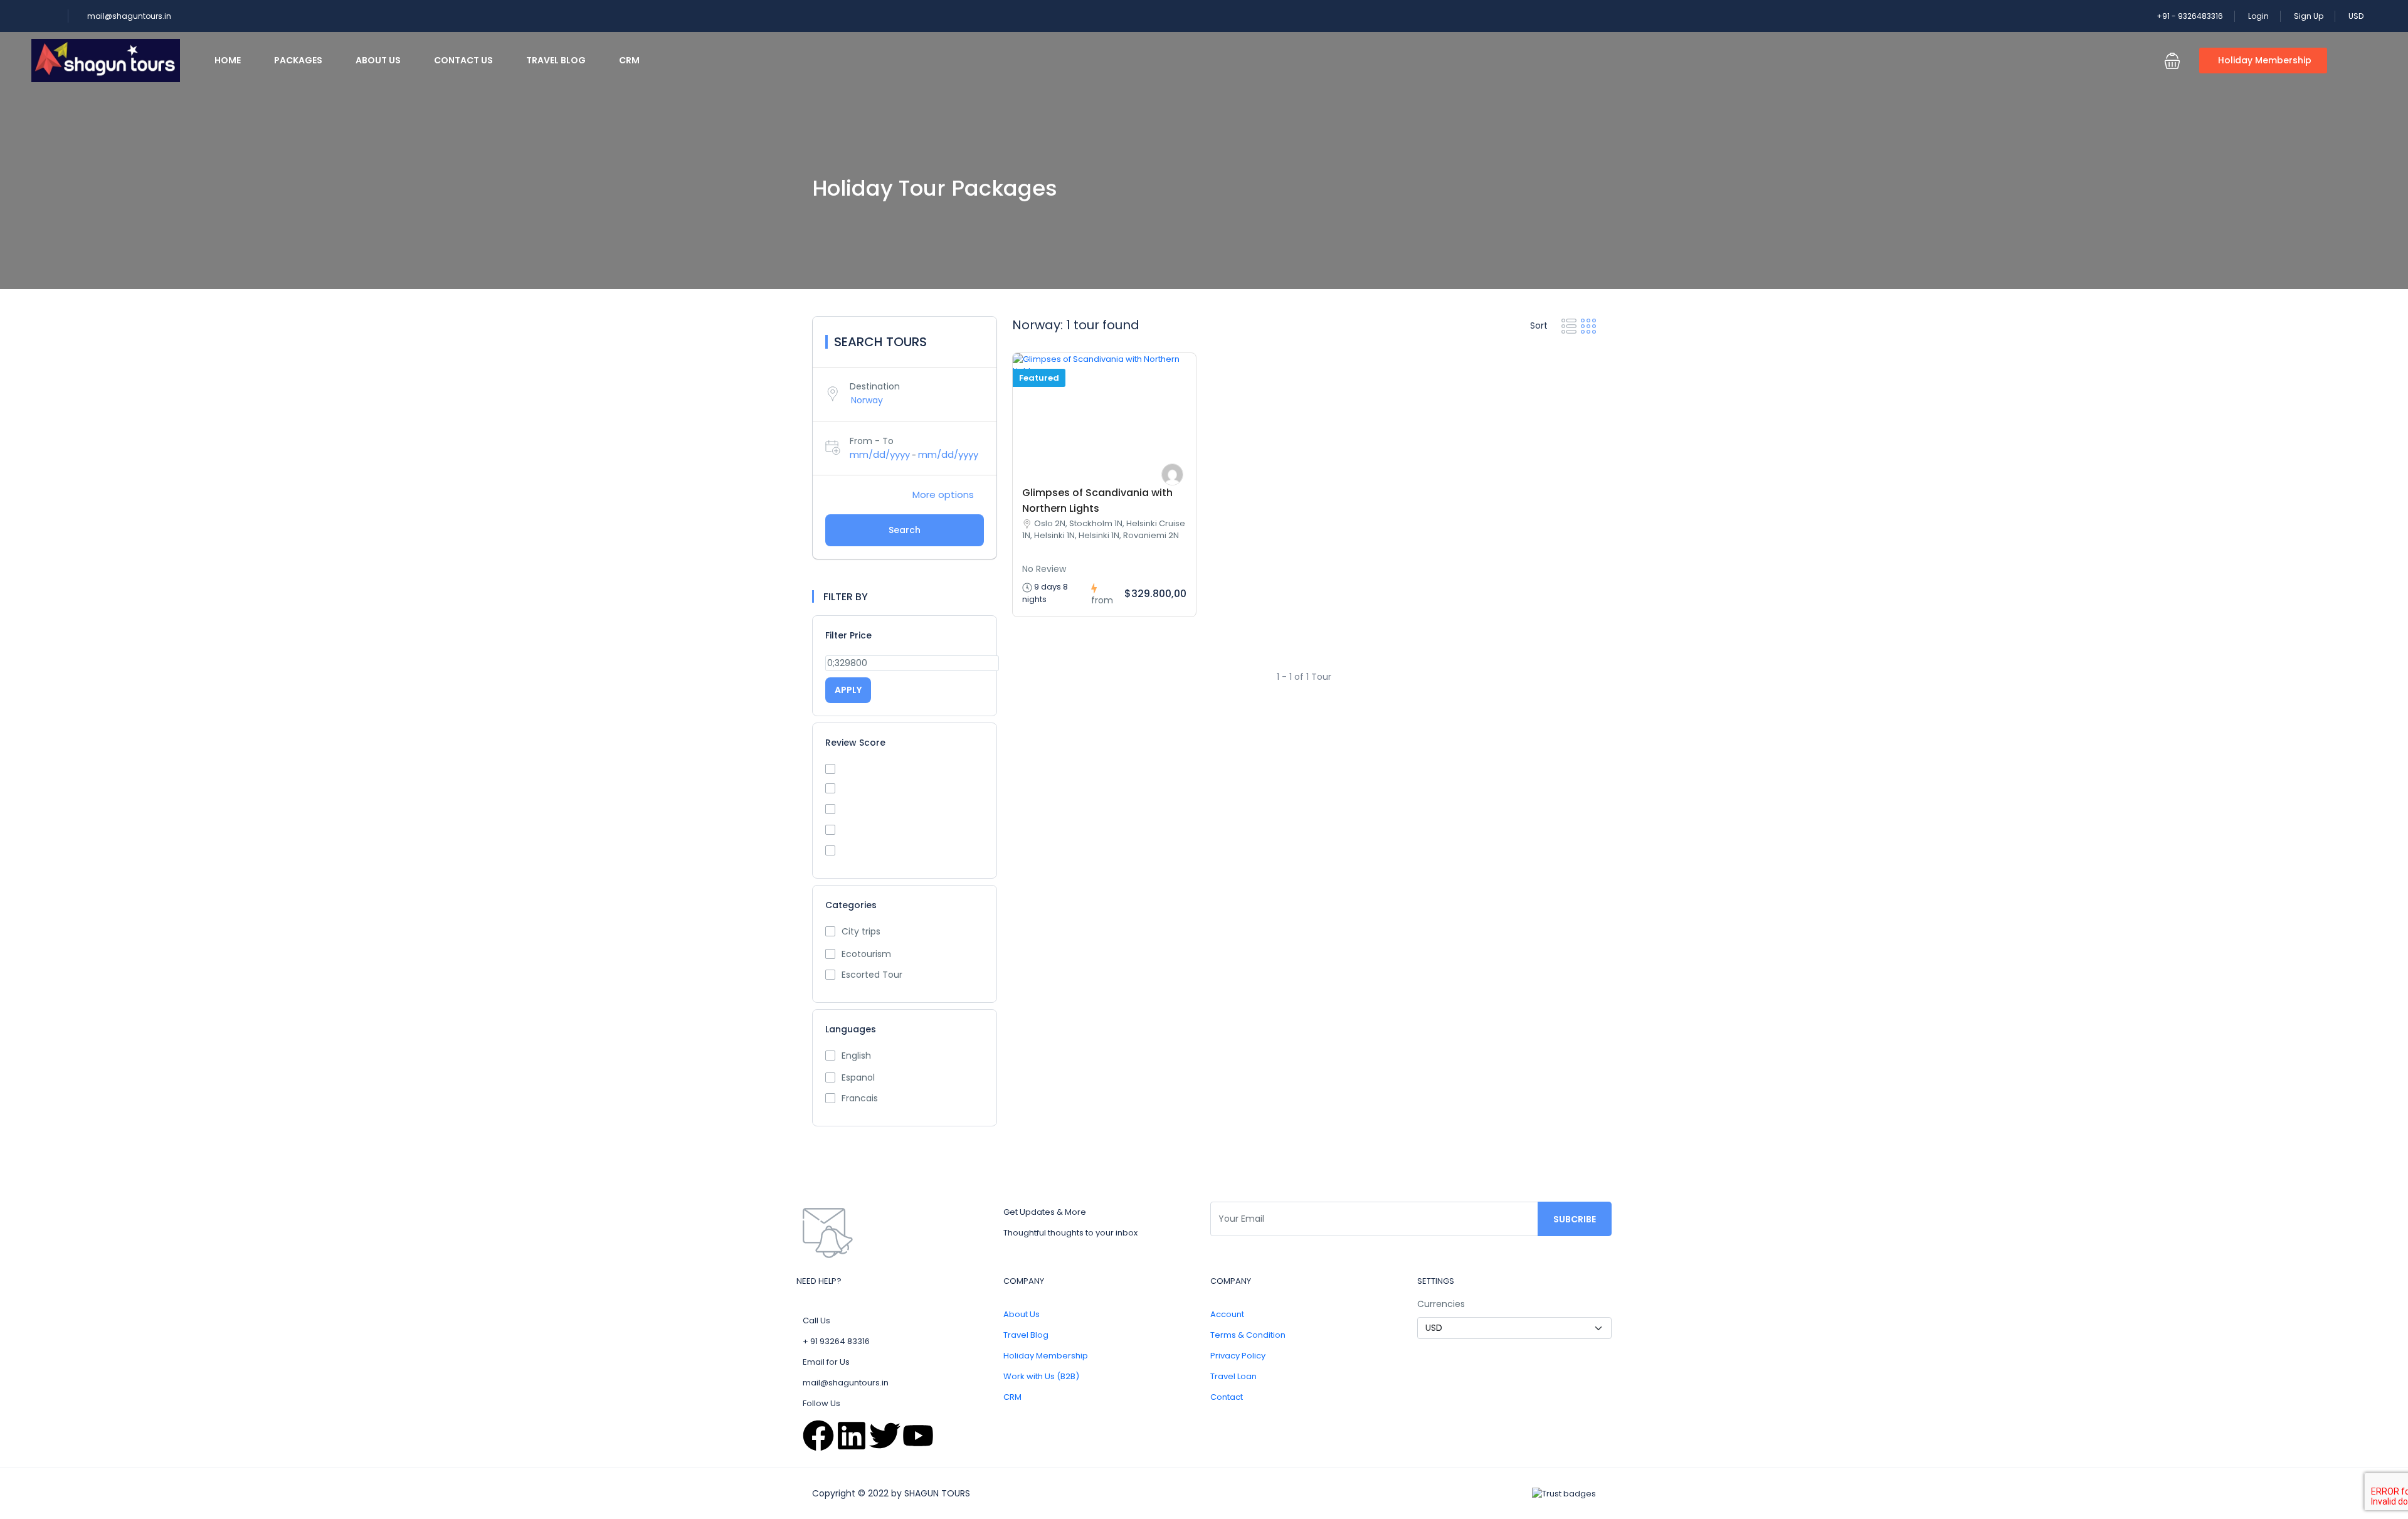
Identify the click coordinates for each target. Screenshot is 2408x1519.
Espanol (858, 1077)
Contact (1227, 1397)
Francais (860, 1098)
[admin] (1172, 474)
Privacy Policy (1238, 1356)
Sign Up (2309, 16)
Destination (875, 386)
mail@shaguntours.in (129, 16)
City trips (861, 931)
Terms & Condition (1248, 1335)
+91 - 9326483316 (2190, 16)
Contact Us (463, 60)
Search (905, 530)
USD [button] (2357, 16)
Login (2258, 16)
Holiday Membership (2265, 60)
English (856, 1056)
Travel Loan (1233, 1376)
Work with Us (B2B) (1041, 1376)
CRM (629, 60)
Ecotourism (866, 954)
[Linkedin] (852, 1436)
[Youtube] (918, 1436)
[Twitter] (885, 1436)
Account (1227, 1314)
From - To (872, 441)
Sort (1540, 325)
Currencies (1441, 1304)
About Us (378, 60)
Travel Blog (556, 60)
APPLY (848, 690)
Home (228, 60)
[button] (2172, 61)
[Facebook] (818, 1436)
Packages (298, 60)
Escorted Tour (872, 975)
